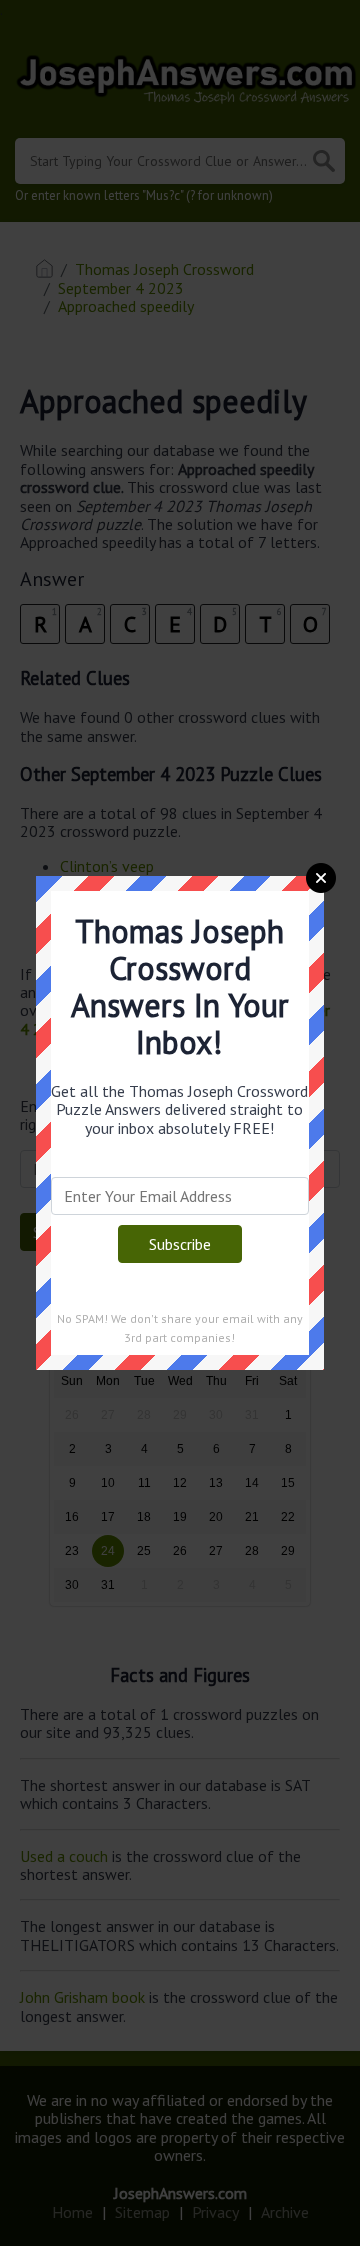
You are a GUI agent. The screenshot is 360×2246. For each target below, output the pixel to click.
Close (321, 878)
